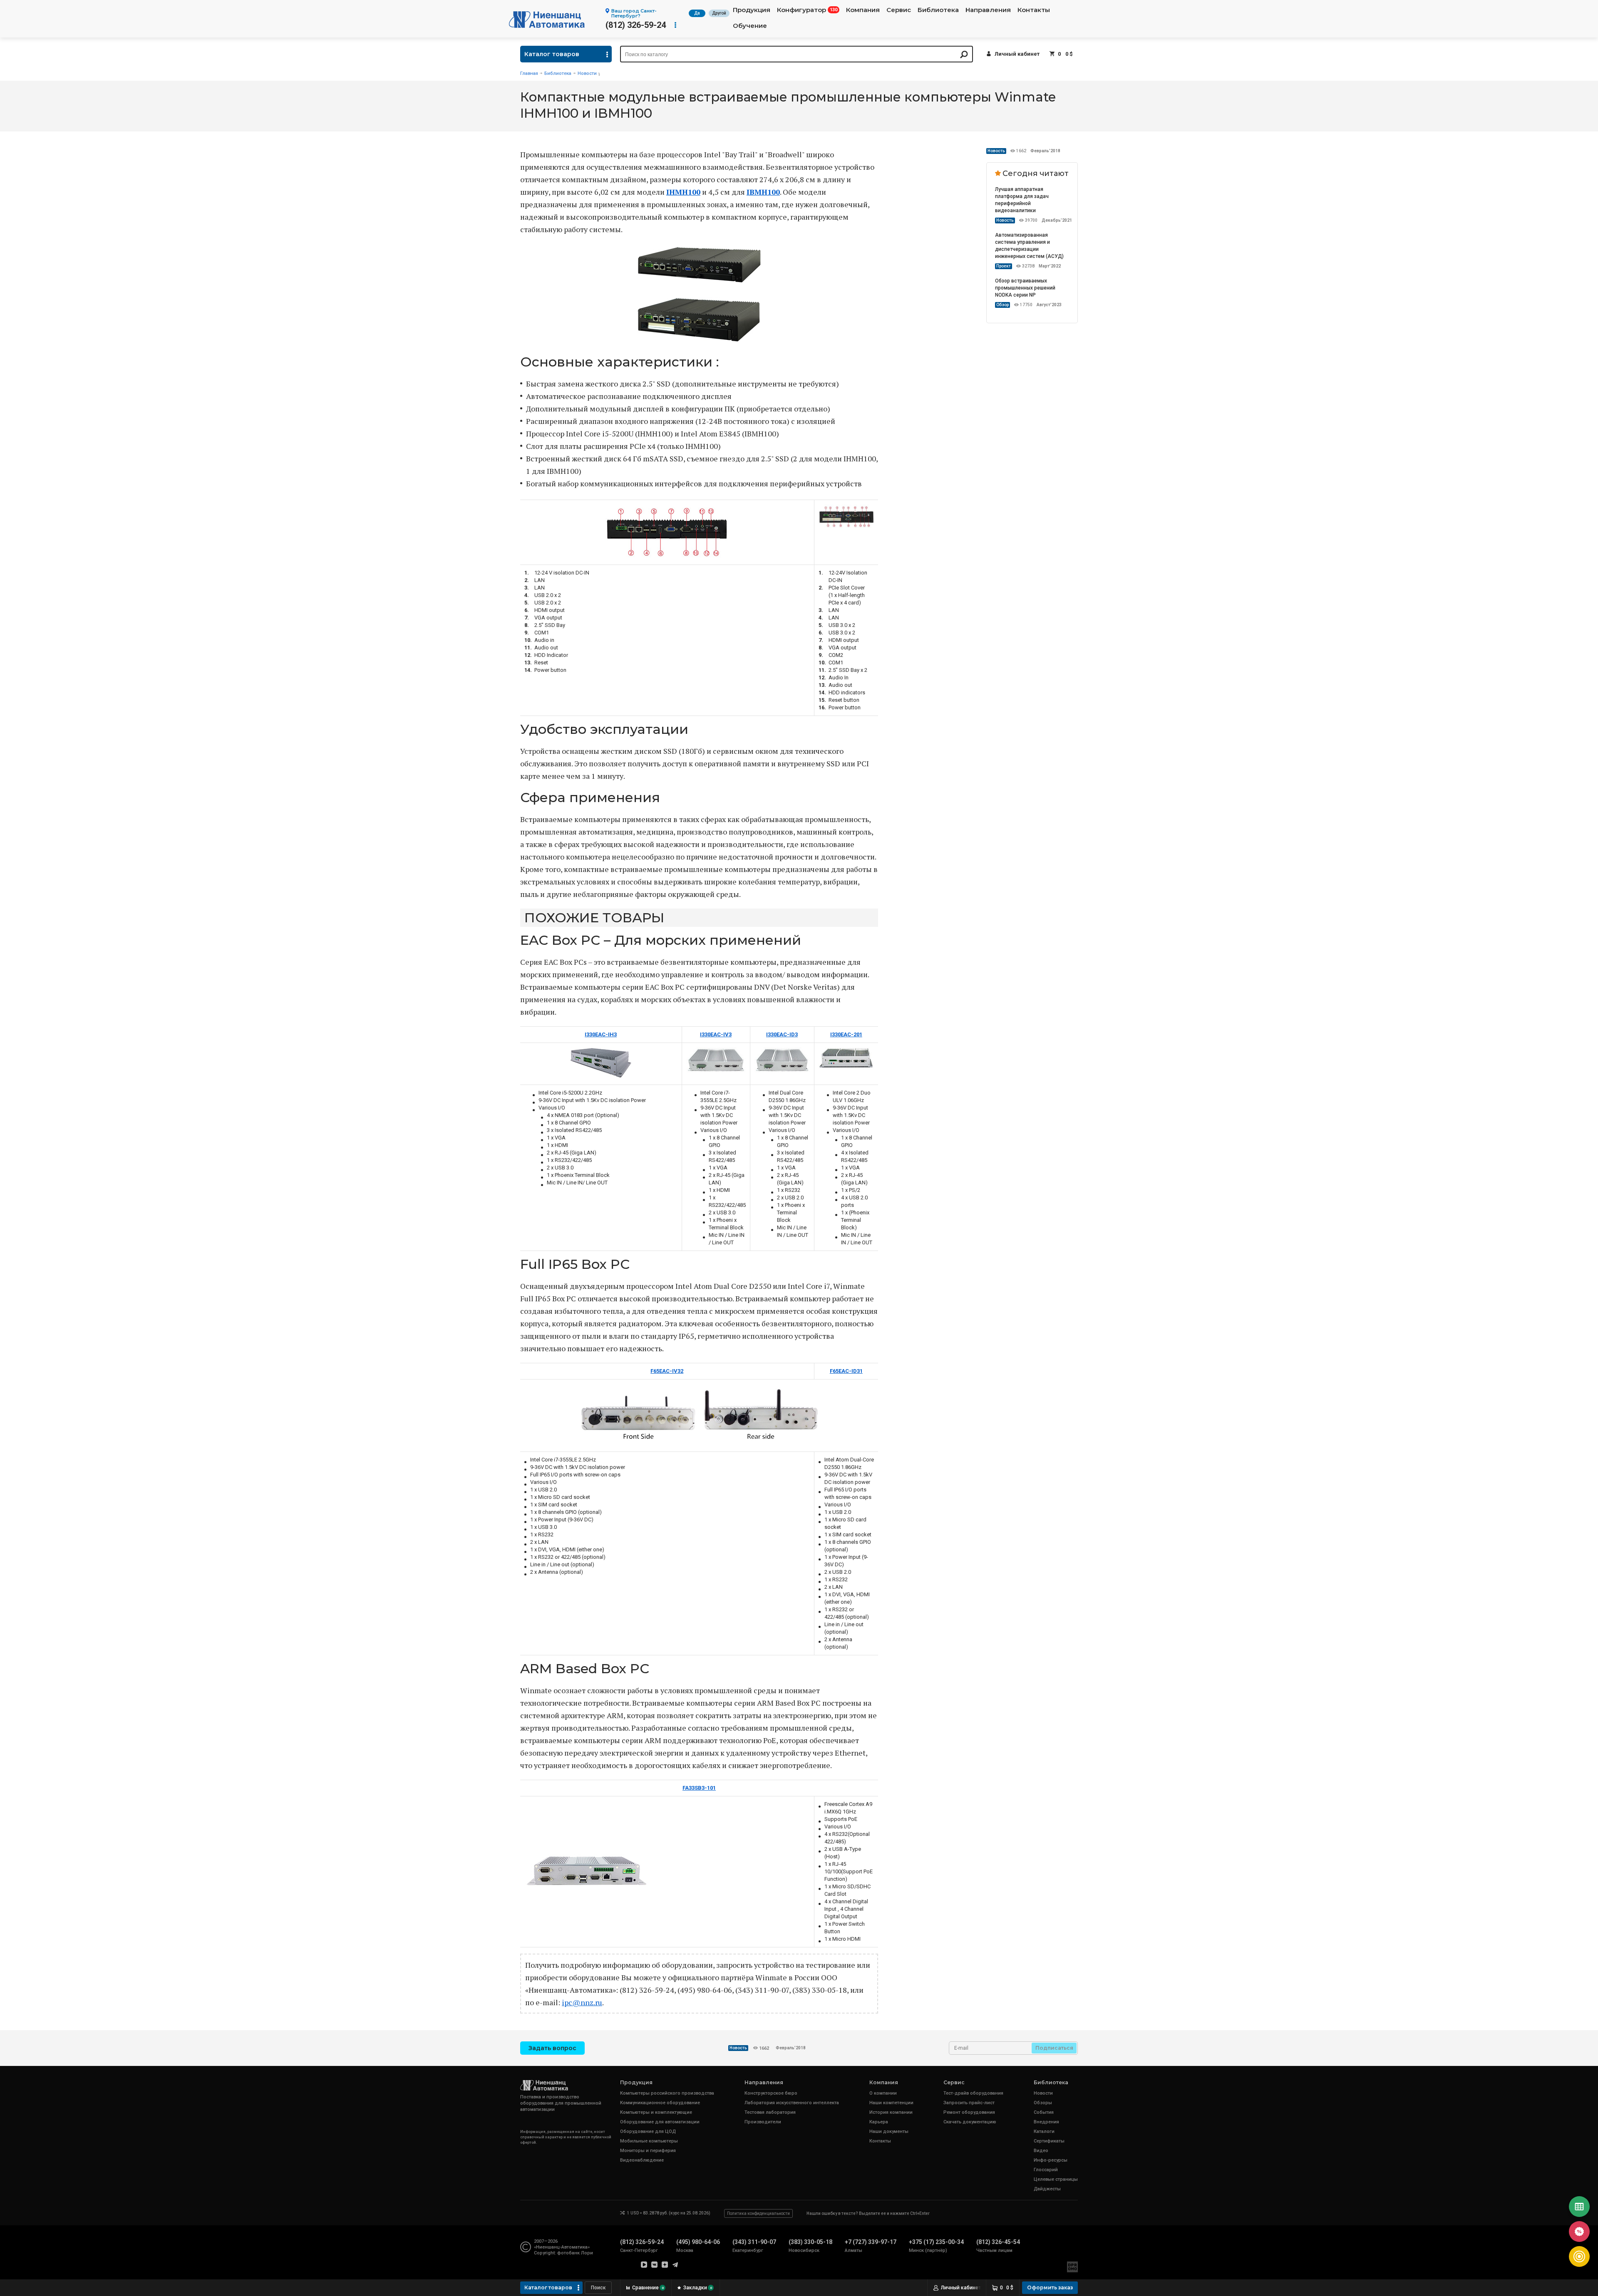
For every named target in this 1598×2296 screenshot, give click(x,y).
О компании (883, 2093)
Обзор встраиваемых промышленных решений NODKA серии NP (1025, 288)
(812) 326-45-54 (998, 2242)
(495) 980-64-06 (698, 2242)
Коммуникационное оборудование (660, 2103)
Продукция (752, 10)
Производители (763, 2122)
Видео (1041, 2151)
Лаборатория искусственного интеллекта (792, 2103)
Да (697, 13)
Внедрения (1046, 2122)
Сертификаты (1049, 2141)
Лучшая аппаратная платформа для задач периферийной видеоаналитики (1022, 200)
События (1044, 2112)
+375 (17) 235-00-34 (936, 2242)
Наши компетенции (891, 2103)
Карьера (879, 2122)
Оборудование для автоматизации (660, 2122)
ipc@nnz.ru (582, 2002)
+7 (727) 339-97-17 (871, 2242)
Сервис (899, 10)
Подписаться (1054, 2048)
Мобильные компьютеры (649, 2141)
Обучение (750, 26)
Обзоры (1043, 2103)
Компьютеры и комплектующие (656, 2112)
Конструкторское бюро (771, 2093)
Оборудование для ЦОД (648, 2131)
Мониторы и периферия (648, 2151)
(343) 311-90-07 (754, 2242)
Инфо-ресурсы (1051, 2160)
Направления (988, 10)
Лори (587, 2253)
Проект (1004, 266)
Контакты (1034, 10)
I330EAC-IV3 (716, 1034)
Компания (863, 10)
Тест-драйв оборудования (973, 2093)
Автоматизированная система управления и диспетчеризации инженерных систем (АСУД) (1029, 246)
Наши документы (889, 2131)
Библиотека (938, 10)
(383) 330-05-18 (810, 2242)
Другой (719, 13)
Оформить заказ (1050, 2287)
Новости (587, 73)
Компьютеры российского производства (667, 2093)
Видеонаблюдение (642, 2160)
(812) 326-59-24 (636, 25)
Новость (996, 151)
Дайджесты (1047, 2189)
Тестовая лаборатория (770, 2112)
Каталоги (1044, 2131)
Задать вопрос (552, 2048)
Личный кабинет (1017, 54)
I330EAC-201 (846, 1034)
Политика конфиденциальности (758, 2213)
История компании (891, 2112)
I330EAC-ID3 (782, 1034)
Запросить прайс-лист (969, 2103)
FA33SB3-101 (699, 1788)
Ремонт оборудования (969, 2112)
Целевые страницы (1056, 2179)
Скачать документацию (970, 2122)
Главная (529, 73)
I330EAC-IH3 (601, 1034)
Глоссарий (1046, 2170)
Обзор (1002, 305)
